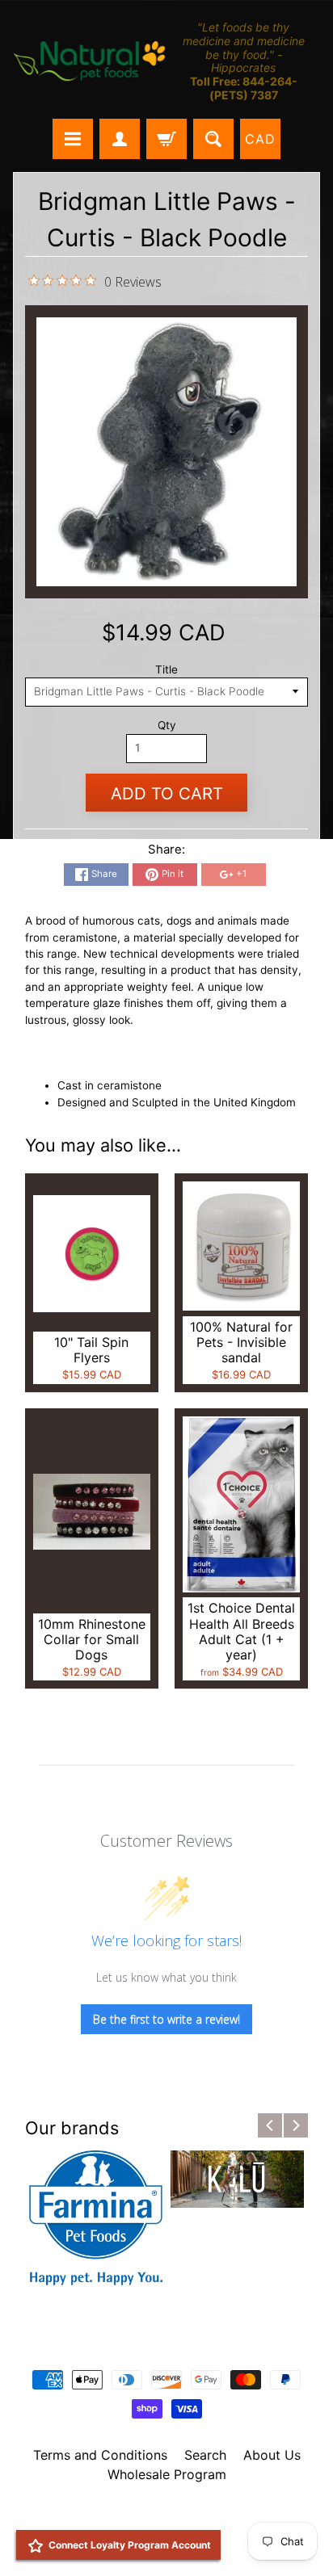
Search (205, 2455)
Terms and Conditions (100, 2455)
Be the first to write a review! (166, 2019)
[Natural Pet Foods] (90, 62)
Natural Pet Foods (161, 2516)
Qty (167, 725)
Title (166, 669)
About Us (272, 2455)
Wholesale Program (167, 2474)
